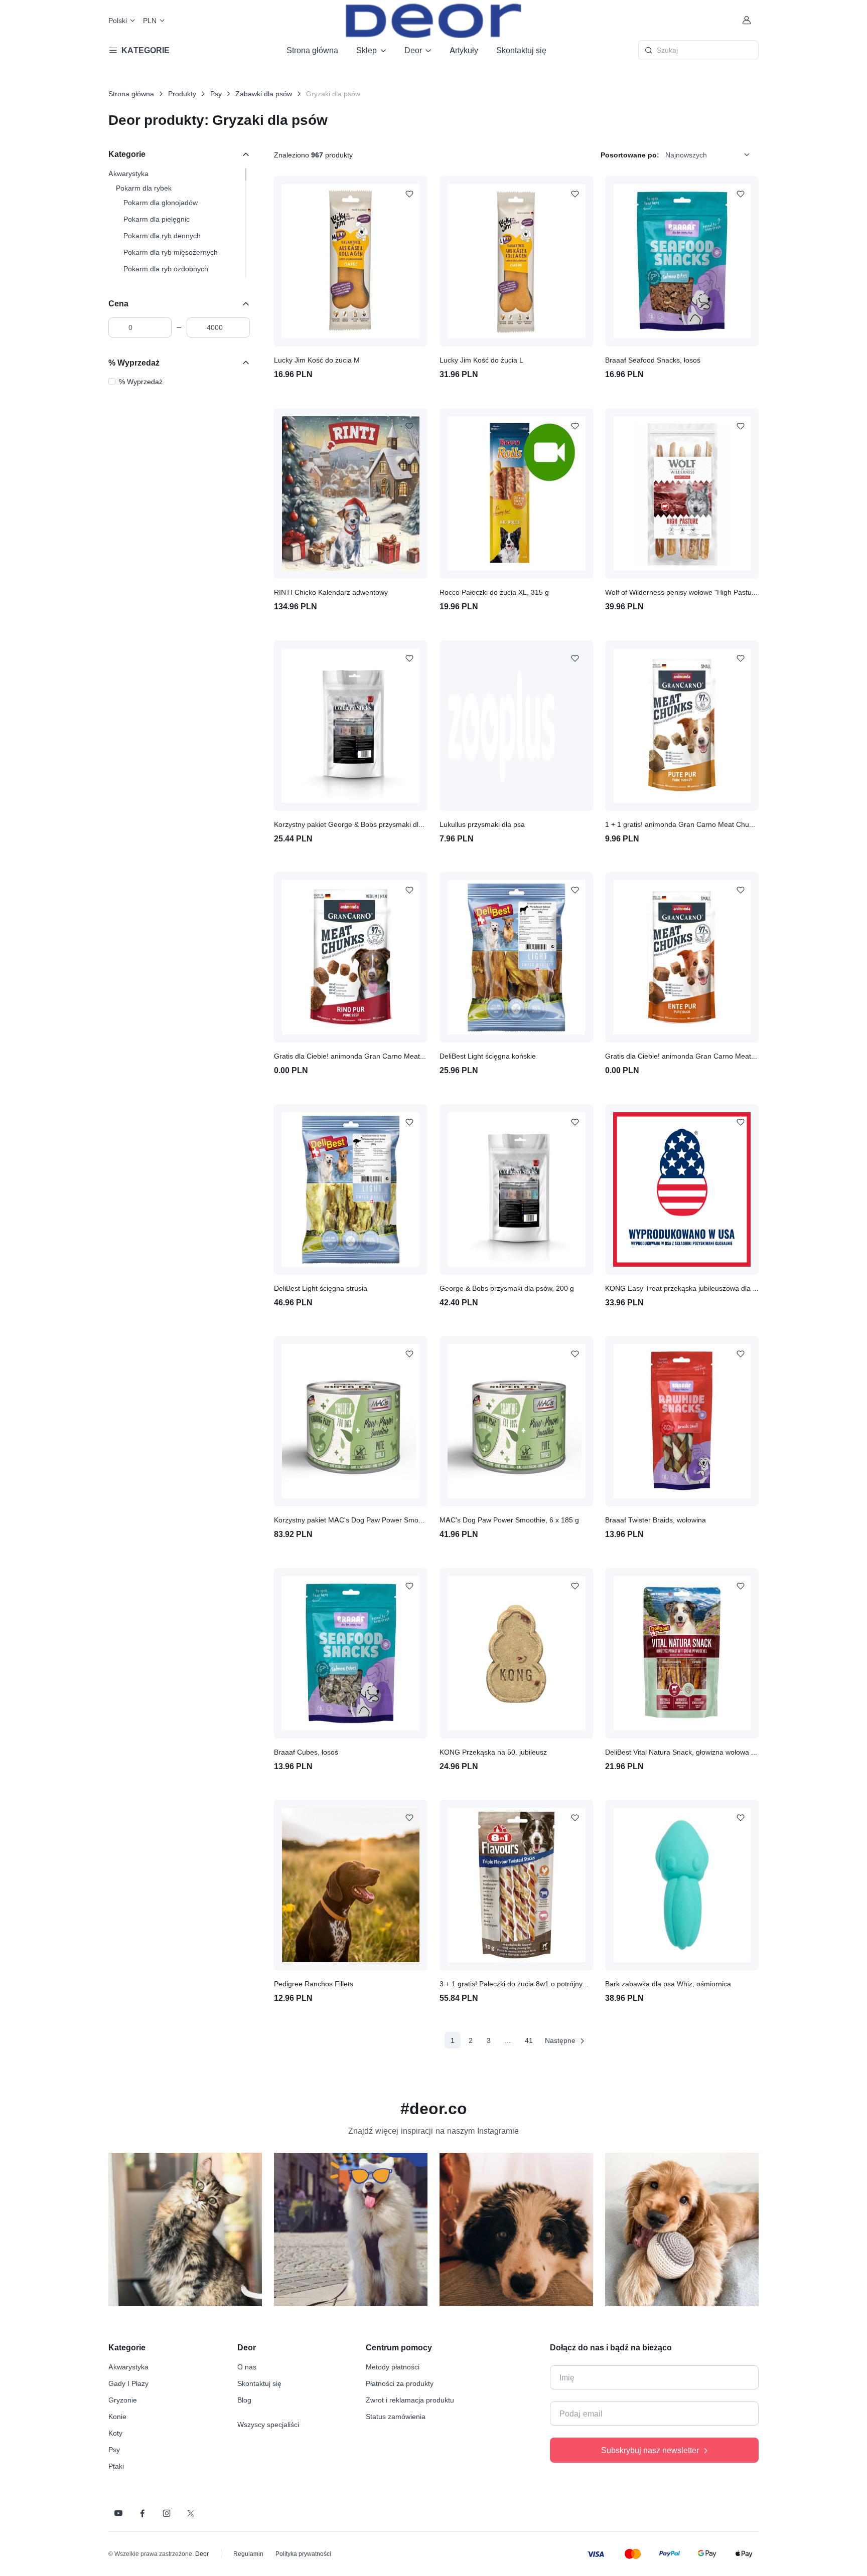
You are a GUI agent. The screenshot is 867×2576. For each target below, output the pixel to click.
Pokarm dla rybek (144, 188)
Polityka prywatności (303, 2554)
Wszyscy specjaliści (268, 2424)
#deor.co (434, 2108)
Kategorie (127, 154)
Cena (118, 303)
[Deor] (434, 20)
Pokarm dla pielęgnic (157, 219)
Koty (115, 2433)
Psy (216, 94)
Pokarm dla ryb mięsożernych (171, 252)
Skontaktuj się (521, 50)
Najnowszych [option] (686, 155)
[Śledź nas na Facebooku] (142, 2513)
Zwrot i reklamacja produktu (410, 2400)
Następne (560, 2040)
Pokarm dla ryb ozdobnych (166, 269)
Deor (202, 2554)
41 (529, 2040)
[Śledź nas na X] (191, 2513)
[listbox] (711, 154)
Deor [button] (413, 50)
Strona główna (312, 50)
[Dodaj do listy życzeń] (409, 194)
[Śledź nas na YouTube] (118, 2513)
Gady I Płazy (128, 2383)
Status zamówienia (396, 2416)
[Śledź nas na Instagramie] (167, 2513)
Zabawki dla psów (264, 94)
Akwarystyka (128, 173)
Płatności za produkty (400, 2383)
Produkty (182, 94)
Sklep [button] (367, 50)
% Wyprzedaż (134, 363)
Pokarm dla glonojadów (161, 202)
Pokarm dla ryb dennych (162, 235)
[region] (179, 223)
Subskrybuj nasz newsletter (650, 2450)
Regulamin (248, 2554)
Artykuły (464, 50)
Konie (117, 2416)
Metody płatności (393, 2367)
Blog (244, 2400)
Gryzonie (123, 2400)
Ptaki (116, 2466)
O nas (247, 2367)
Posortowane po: (630, 155)
